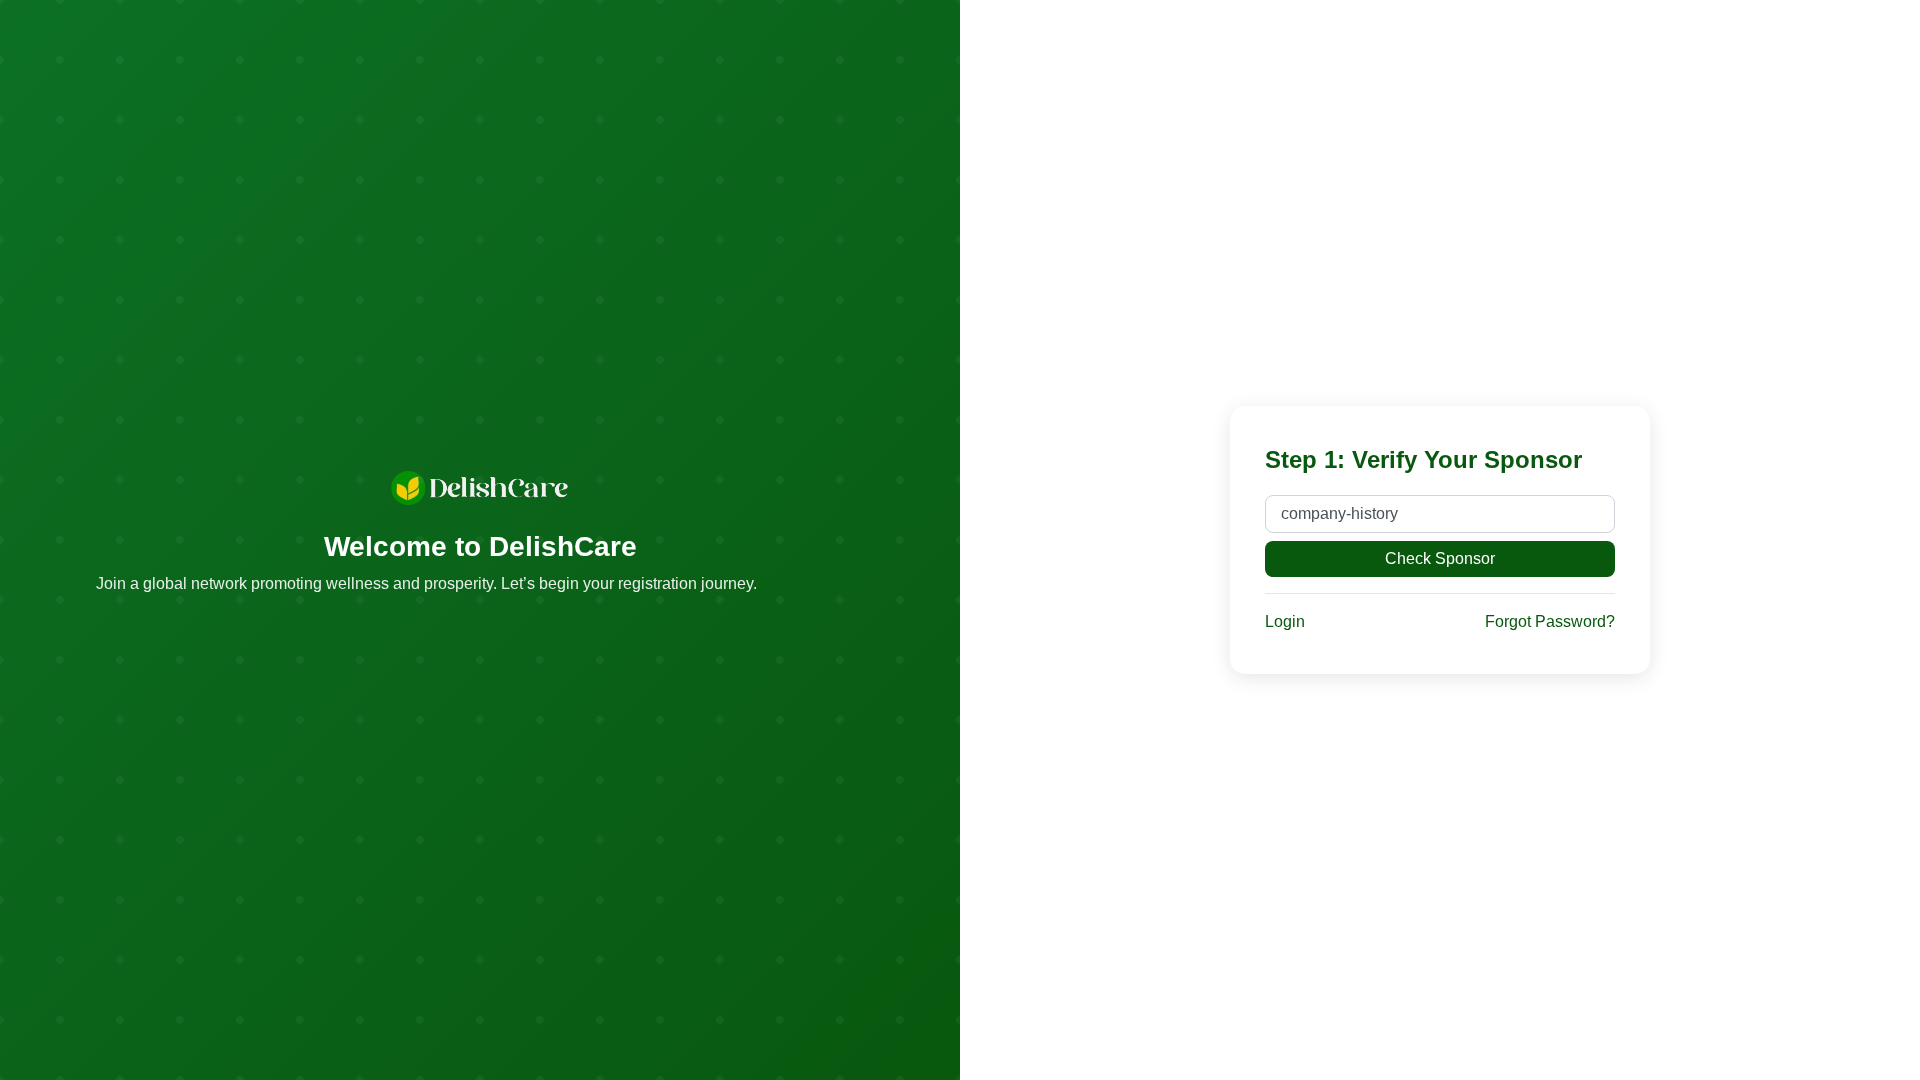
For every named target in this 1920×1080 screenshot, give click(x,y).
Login (1285, 621)
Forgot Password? (1550, 621)
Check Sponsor (1440, 558)
